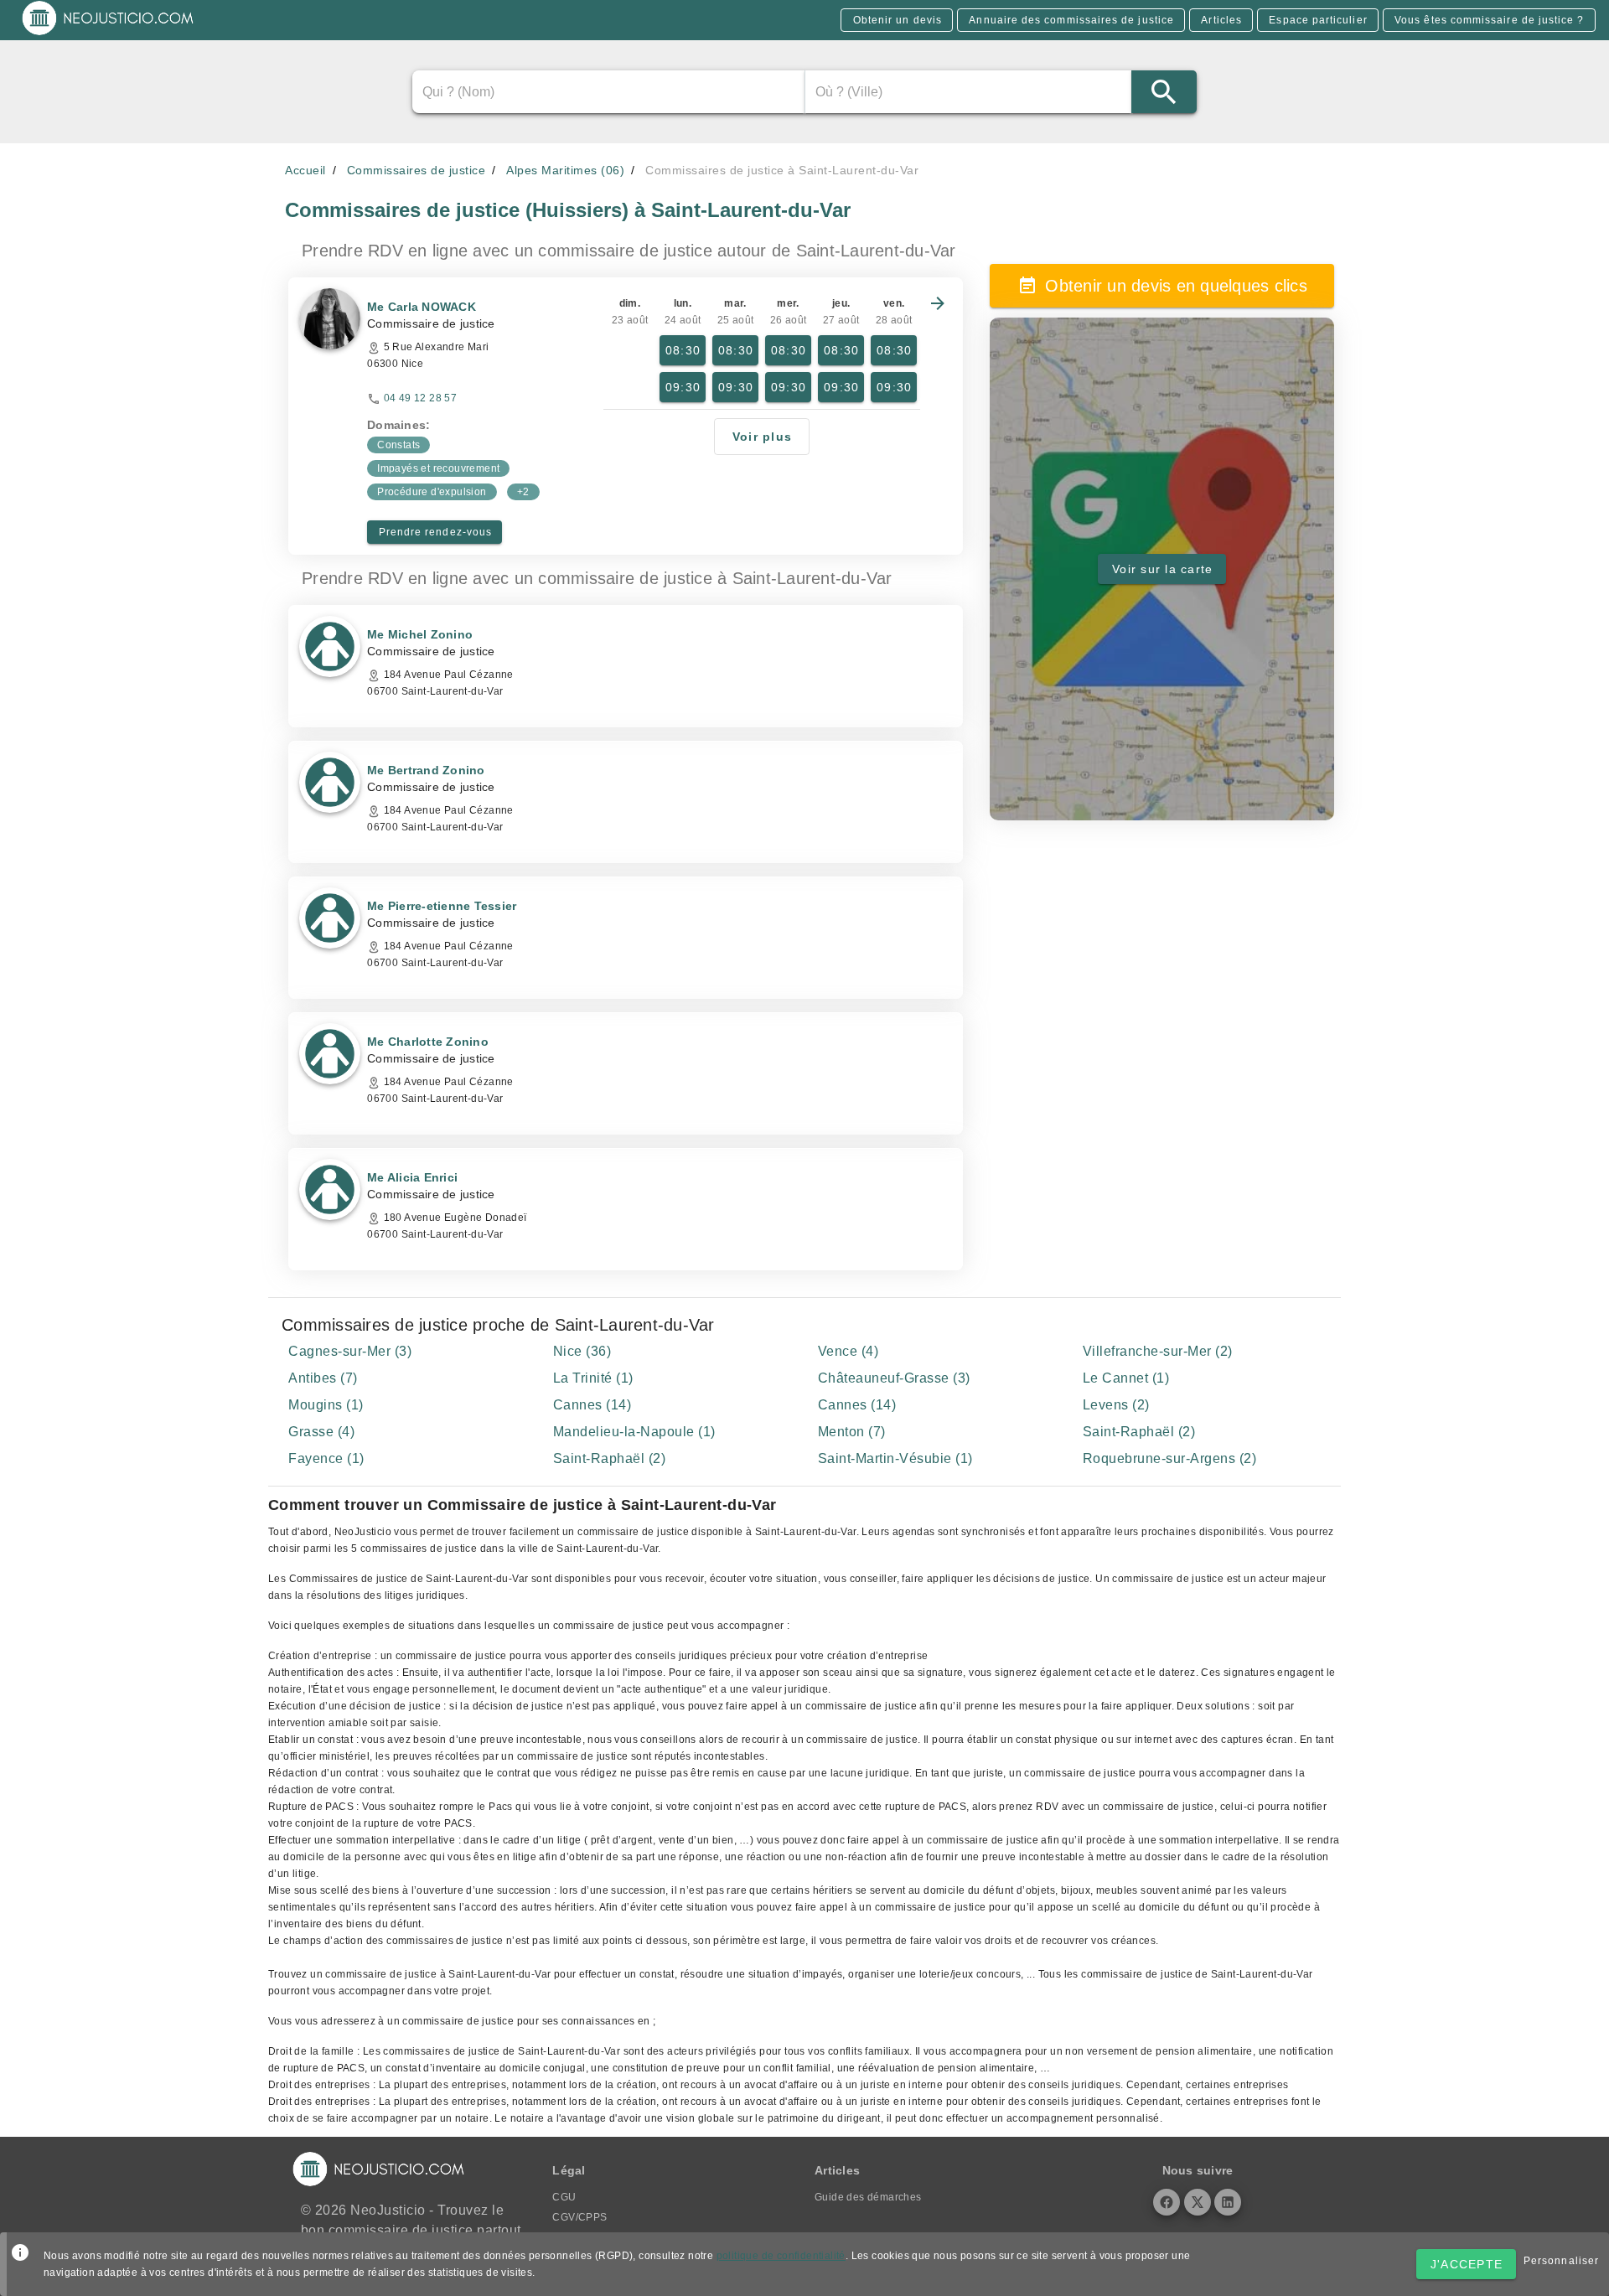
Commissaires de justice (416, 170)
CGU (564, 2197)
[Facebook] (1167, 2202)
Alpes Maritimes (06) (565, 170)
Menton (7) (852, 1432)
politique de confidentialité (781, 2256)
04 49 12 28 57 (421, 398)
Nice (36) (582, 1351)
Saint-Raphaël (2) (1139, 1432)
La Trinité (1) (593, 1378)
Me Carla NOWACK (422, 307)
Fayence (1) (326, 1458)
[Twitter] (1198, 2202)
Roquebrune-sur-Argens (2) (1170, 1458)
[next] (938, 303)
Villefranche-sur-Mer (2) (1158, 1351)
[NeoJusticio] (109, 34)
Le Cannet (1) (1126, 1378)
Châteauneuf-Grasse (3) (894, 1378)
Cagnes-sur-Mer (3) (350, 1351)
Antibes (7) (323, 1378)
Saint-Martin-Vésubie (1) (895, 1458)
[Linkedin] (1228, 2202)
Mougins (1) (326, 1405)
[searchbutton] (1164, 92)
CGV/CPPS (579, 2217)
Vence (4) (848, 1351)
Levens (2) (1116, 1405)
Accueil (305, 170)
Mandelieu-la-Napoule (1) (634, 1432)
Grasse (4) (321, 1432)
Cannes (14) (592, 1405)
